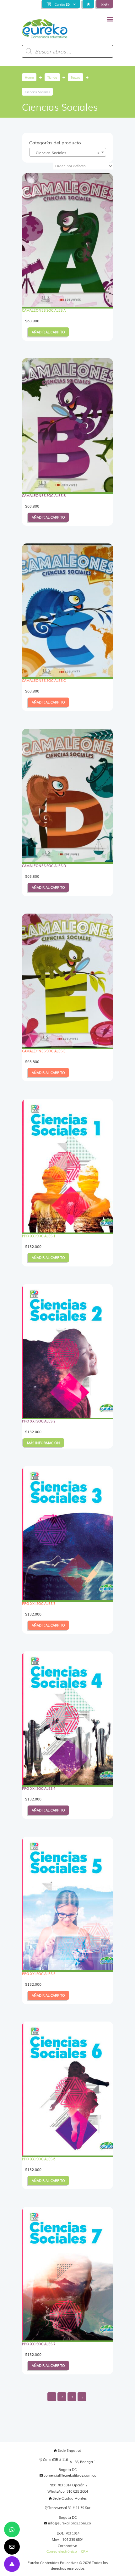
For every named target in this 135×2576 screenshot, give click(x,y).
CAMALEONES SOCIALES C (44, 680)
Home (29, 77)
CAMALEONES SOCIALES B (44, 495)
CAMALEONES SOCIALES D (44, 866)
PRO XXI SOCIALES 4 (39, 1788)
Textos (76, 77)
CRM (85, 2551)
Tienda (52, 77)
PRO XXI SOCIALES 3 (39, 1603)
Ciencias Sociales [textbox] (66, 153)
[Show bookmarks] (88, 4)
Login (105, 4)
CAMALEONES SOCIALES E (44, 1051)
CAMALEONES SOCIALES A (44, 310)
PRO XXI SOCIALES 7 (39, 2344)
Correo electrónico (62, 2551)
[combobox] (68, 152)
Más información (43, 1443)
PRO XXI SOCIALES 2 (39, 1421)
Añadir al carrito (48, 332)
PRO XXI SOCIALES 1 (39, 1236)
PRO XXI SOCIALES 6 (39, 2159)
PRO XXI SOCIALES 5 (39, 1974)
